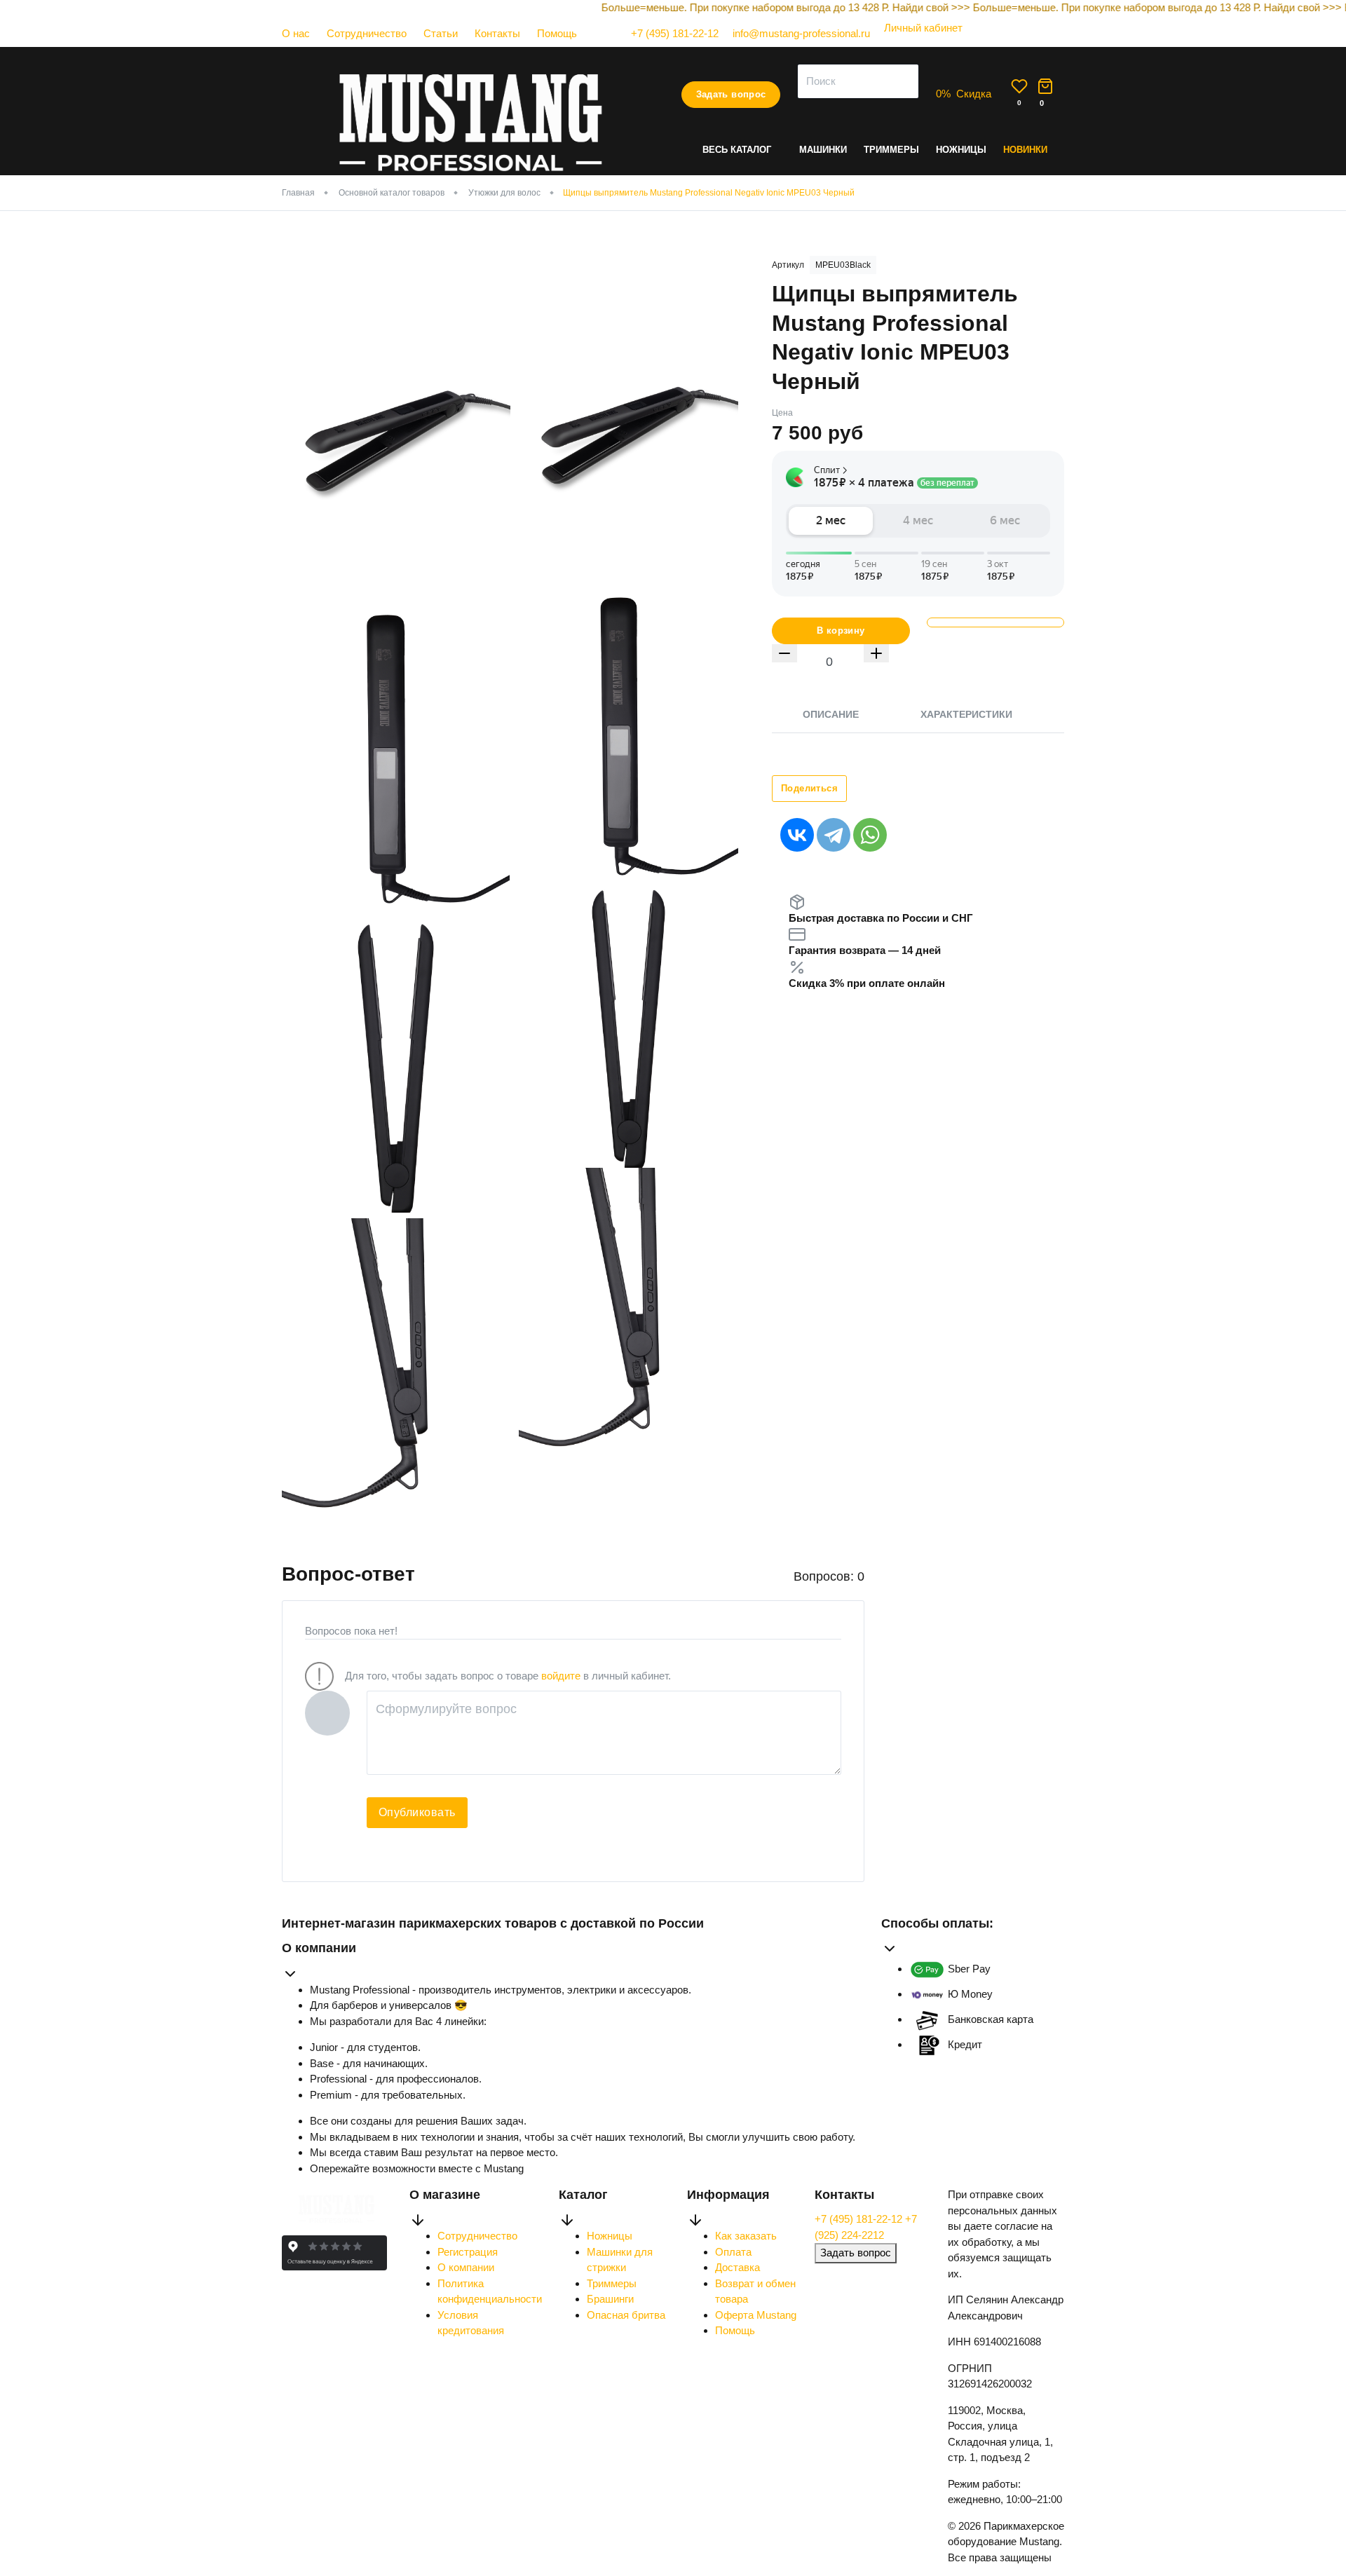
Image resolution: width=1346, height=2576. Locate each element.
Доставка (737, 2267)
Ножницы (961, 150)
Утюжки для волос (504, 193)
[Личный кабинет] (916, 42)
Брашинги (610, 2299)
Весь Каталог (737, 150)
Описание (831, 714)
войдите (561, 1676)
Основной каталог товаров (392, 193)
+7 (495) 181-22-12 (860, 2219)
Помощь (557, 33)
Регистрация (468, 2252)
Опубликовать (417, 1812)
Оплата (733, 2252)
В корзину (841, 631)
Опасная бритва (626, 2315)
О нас (296, 33)
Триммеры (891, 150)
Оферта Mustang (756, 2315)
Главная (298, 193)
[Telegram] (834, 835)
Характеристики (966, 714)
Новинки (1025, 150)
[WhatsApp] (870, 835)
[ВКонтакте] (797, 835)
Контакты (497, 33)
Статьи (441, 33)
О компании (466, 2267)
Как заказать (746, 2236)
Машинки (823, 150)
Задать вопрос (731, 94)
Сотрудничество (367, 33)
